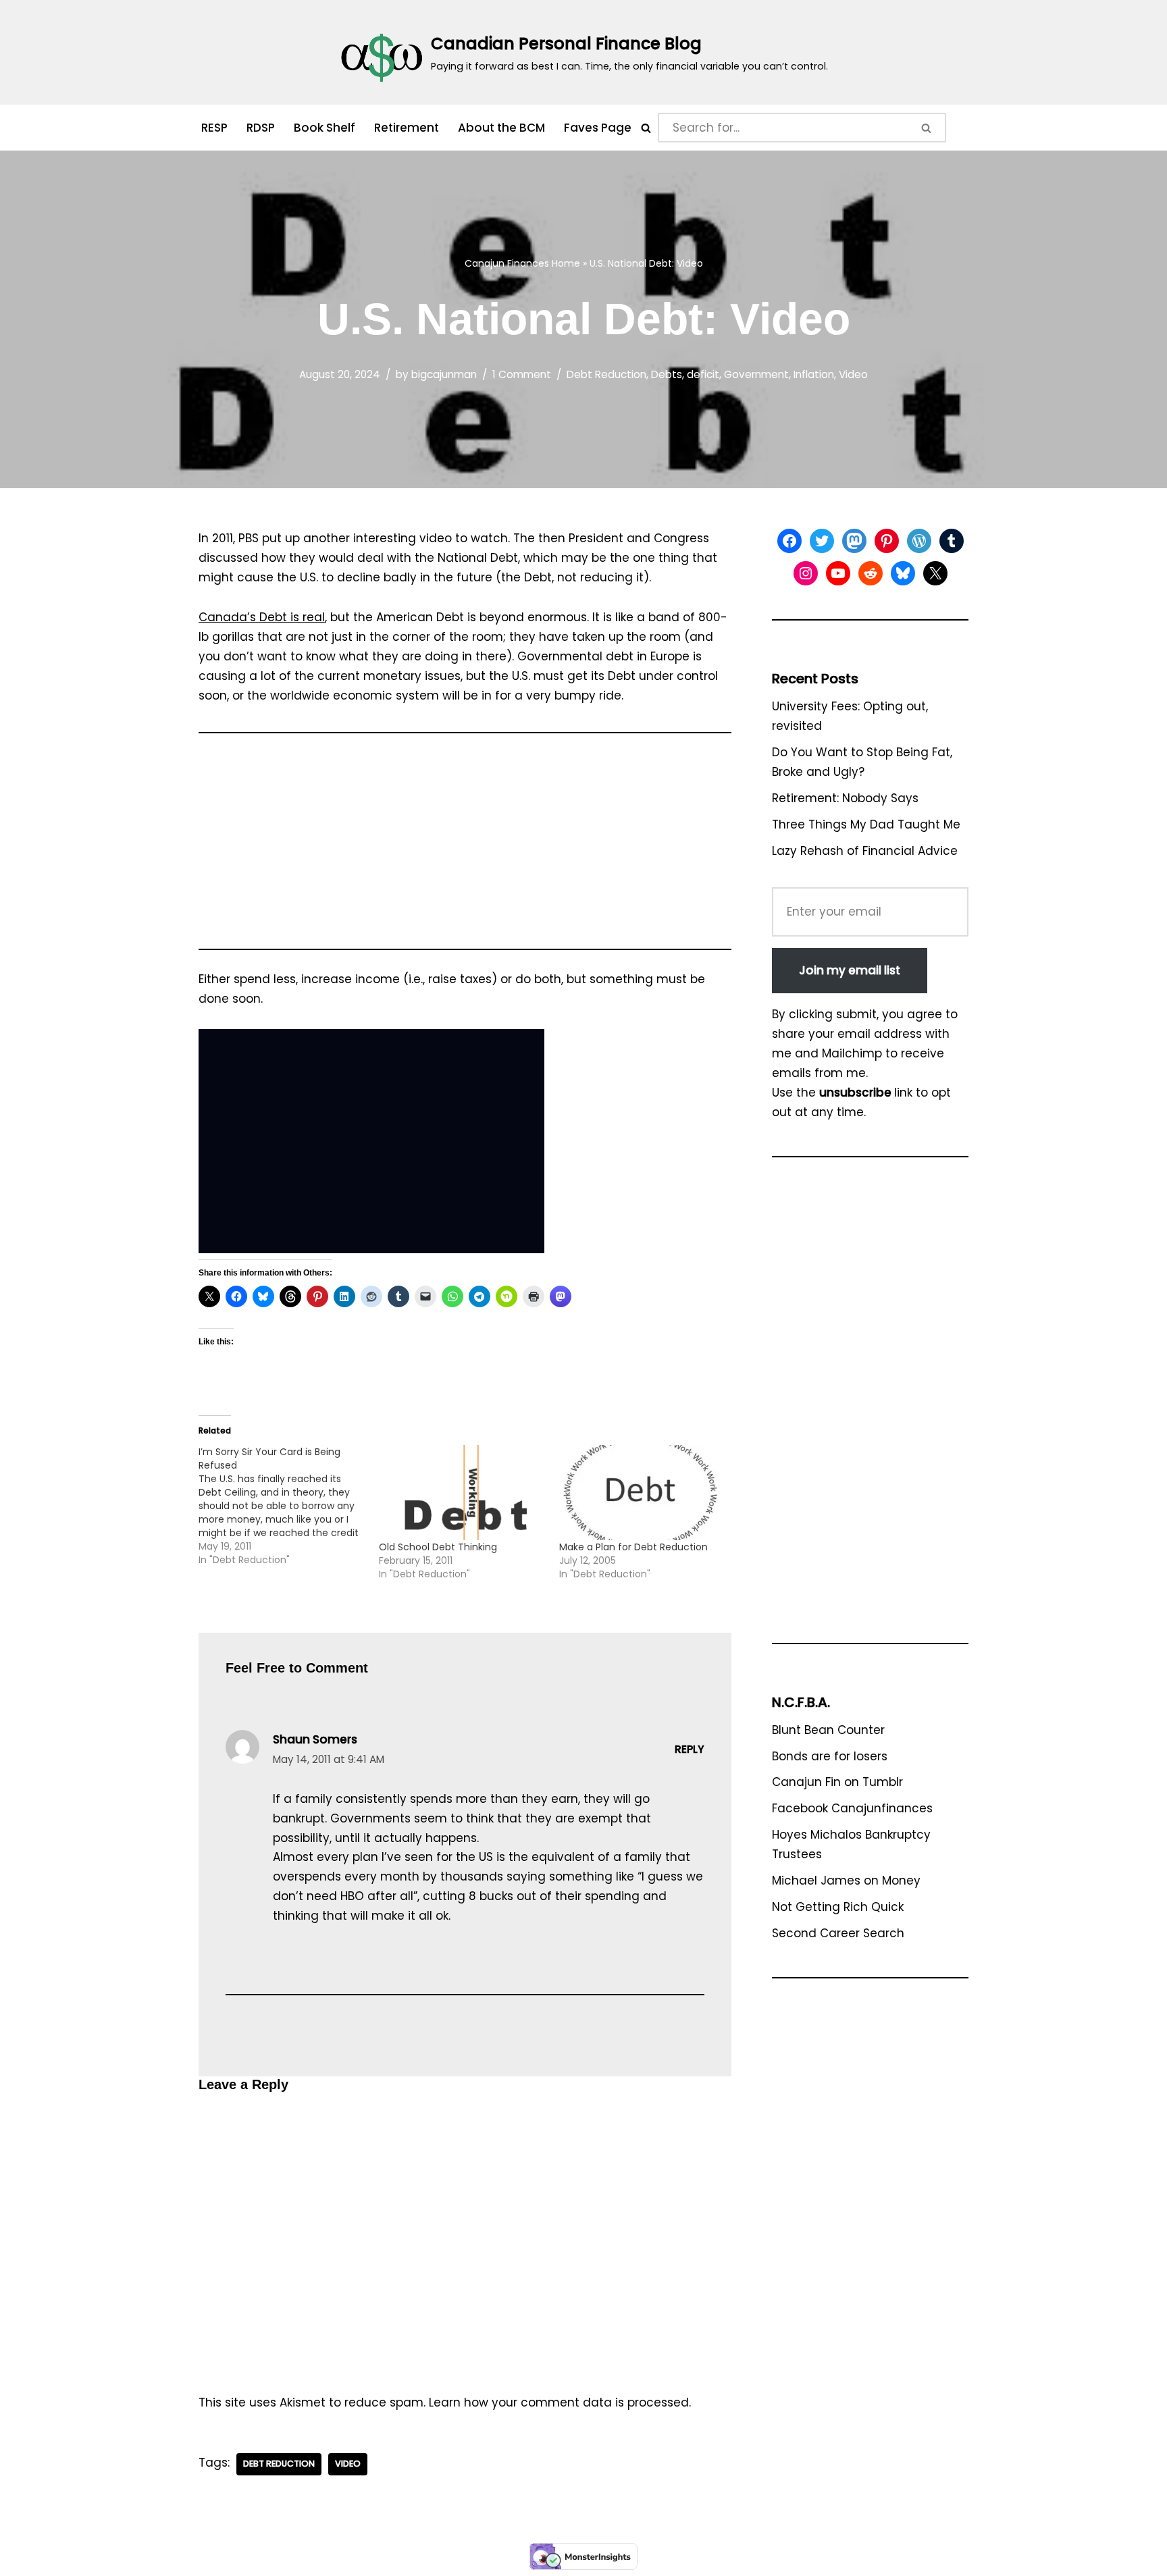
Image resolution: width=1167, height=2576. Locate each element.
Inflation (814, 374)
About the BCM (501, 128)
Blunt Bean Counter (828, 1730)
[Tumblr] (952, 541)
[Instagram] (806, 573)
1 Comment (522, 374)
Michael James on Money (846, 1881)
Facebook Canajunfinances (852, 1808)
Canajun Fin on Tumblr (837, 1782)
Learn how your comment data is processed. (560, 2402)
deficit (703, 374)
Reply (690, 1749)
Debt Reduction (606, 374)
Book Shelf (325, 128)
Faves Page (598, 128)
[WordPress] (919, 541)
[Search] (646, 128)
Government (756, 374)
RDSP (261, 128)
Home (566, 263)
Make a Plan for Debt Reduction (633, 1547)
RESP (214, 128)
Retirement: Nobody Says (845, 798)
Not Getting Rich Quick (838, 1907)
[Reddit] (871, 573)
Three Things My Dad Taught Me (866, 824)
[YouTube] (838, 573)
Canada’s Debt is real (262, 617)
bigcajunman (444, 374)
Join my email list (850, 970)
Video (853, 374)
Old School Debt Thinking (438, 1547)
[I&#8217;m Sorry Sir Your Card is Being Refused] (289, 1506)
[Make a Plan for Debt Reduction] (643, 1493)
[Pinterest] (887, 541)
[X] (935, 573)
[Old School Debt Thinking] (462, 1493)
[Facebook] (789, 541)
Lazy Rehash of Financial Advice (865, 851)
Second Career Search (838, 1933)
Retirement (407, 128)
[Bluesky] (903, 573)
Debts (667, 374)
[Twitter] (822, 541)
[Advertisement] (465, 847)
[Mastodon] (854, 541)
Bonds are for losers (830, 1756)
